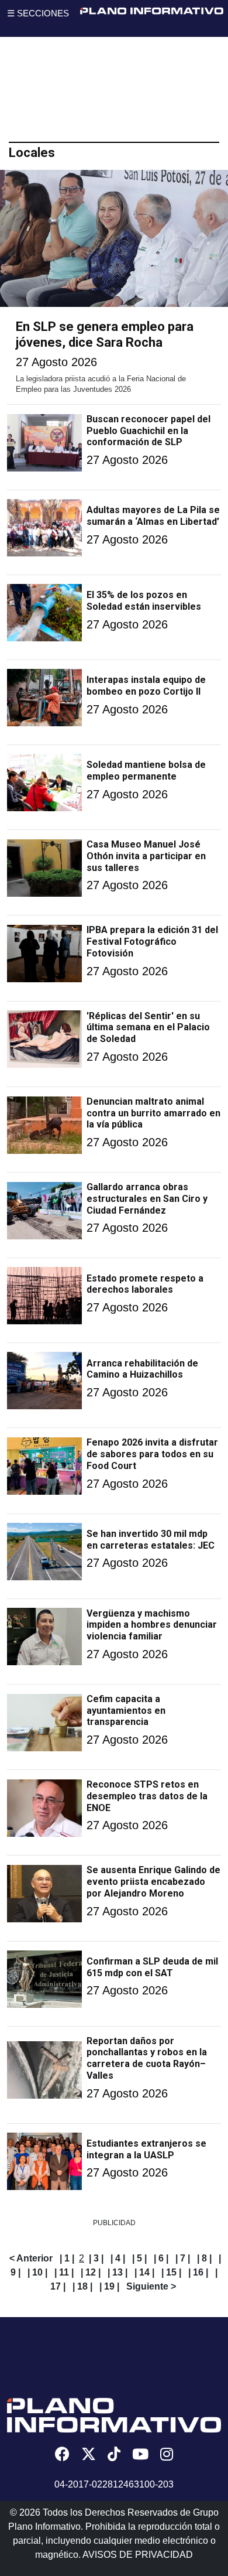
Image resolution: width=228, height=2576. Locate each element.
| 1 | (67, 2258)
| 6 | (161, 2258)
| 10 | (37, 2272)
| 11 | (64, 2272)
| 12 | (91, 2272)
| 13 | (118, 2272)
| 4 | (118, 2258)
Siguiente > (151, 2286)
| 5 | (139, 2258)
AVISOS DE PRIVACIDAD (138, 2555)
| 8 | (204, 2258)
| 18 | (82, 2286)
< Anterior (31, 2258)
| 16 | (198, 2272)
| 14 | (144, 2272)
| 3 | (96, 2258)
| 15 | (171, 2272)
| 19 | (109, 2286)
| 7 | (183, 2258)
